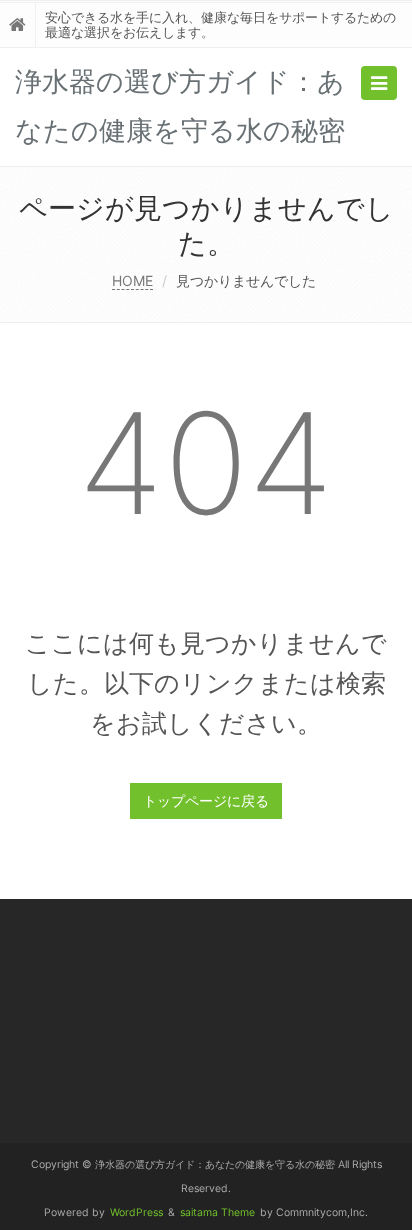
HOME (132, 280)
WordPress (136, 1212)
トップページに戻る (206, 800)
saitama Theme (217, 1212)
